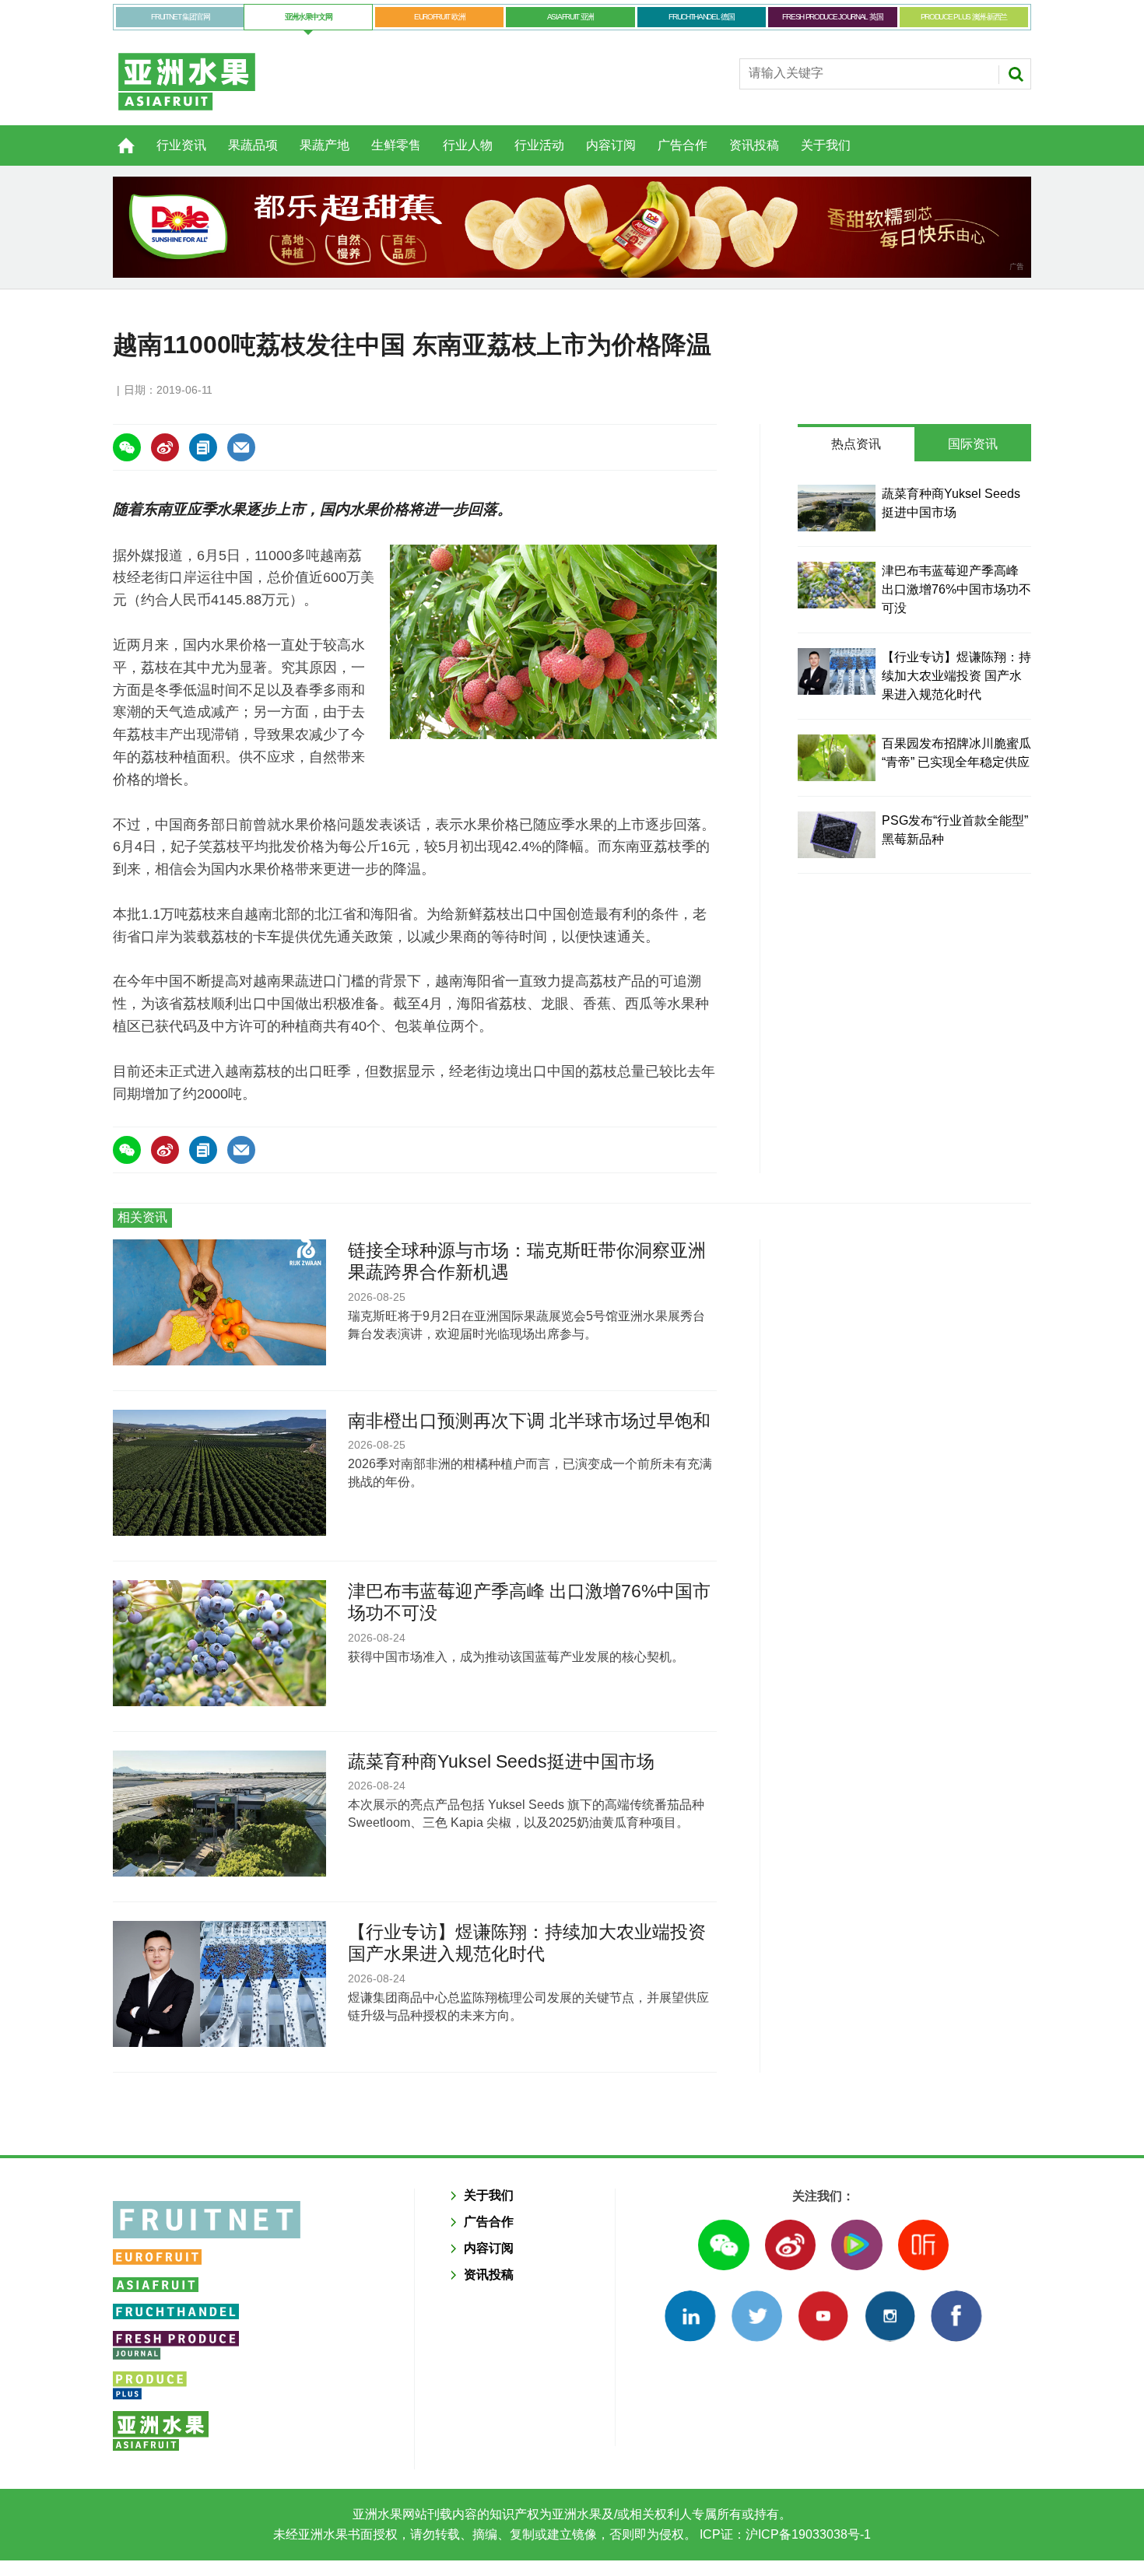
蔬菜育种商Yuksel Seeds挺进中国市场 (501, 1761)
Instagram (890, 2316)
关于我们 (826, 145)
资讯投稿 (754, 145)
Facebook (956, 2316)
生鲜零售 (396, 145)
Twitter (757, 2316)
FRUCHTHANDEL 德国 (702, 17)
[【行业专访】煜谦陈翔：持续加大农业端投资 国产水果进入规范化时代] (837, 671)
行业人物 (468, 145)
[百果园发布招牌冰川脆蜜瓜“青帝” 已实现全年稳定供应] (837, 758)
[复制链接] (203, 447)
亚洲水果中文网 (309, 17)
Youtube (823, 2316)
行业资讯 (181, 145)
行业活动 (539, 145)
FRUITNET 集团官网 (180, 17)
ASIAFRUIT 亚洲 (570, 17)
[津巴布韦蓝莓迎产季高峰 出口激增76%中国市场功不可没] (837, 585)
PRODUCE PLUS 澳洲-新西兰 (964, 17)
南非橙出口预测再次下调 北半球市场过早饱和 (529, 1421)
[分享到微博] (165, 447)
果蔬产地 (325, 145)
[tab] (856, 444)
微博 (790, 2245)
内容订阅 (611, 145)
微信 (723, 2245)
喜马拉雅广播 (923, 2245)
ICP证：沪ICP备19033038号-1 (784, 2534)
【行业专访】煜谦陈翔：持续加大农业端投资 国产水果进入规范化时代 (956, 676)
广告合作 (683, 145)
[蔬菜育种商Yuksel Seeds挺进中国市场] (837, 508)
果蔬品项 (253, 145)
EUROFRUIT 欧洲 (439, 17)
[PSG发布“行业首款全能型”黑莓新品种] (837, 835)
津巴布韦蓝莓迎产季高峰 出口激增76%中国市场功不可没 (956, 589)
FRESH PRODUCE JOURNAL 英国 (832, 17)
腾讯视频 (856, 2245)
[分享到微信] (127, 447)
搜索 (1016, 74)
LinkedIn (690, 2316)
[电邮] (241, 447)
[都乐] (572, 227)
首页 (117, 137)
